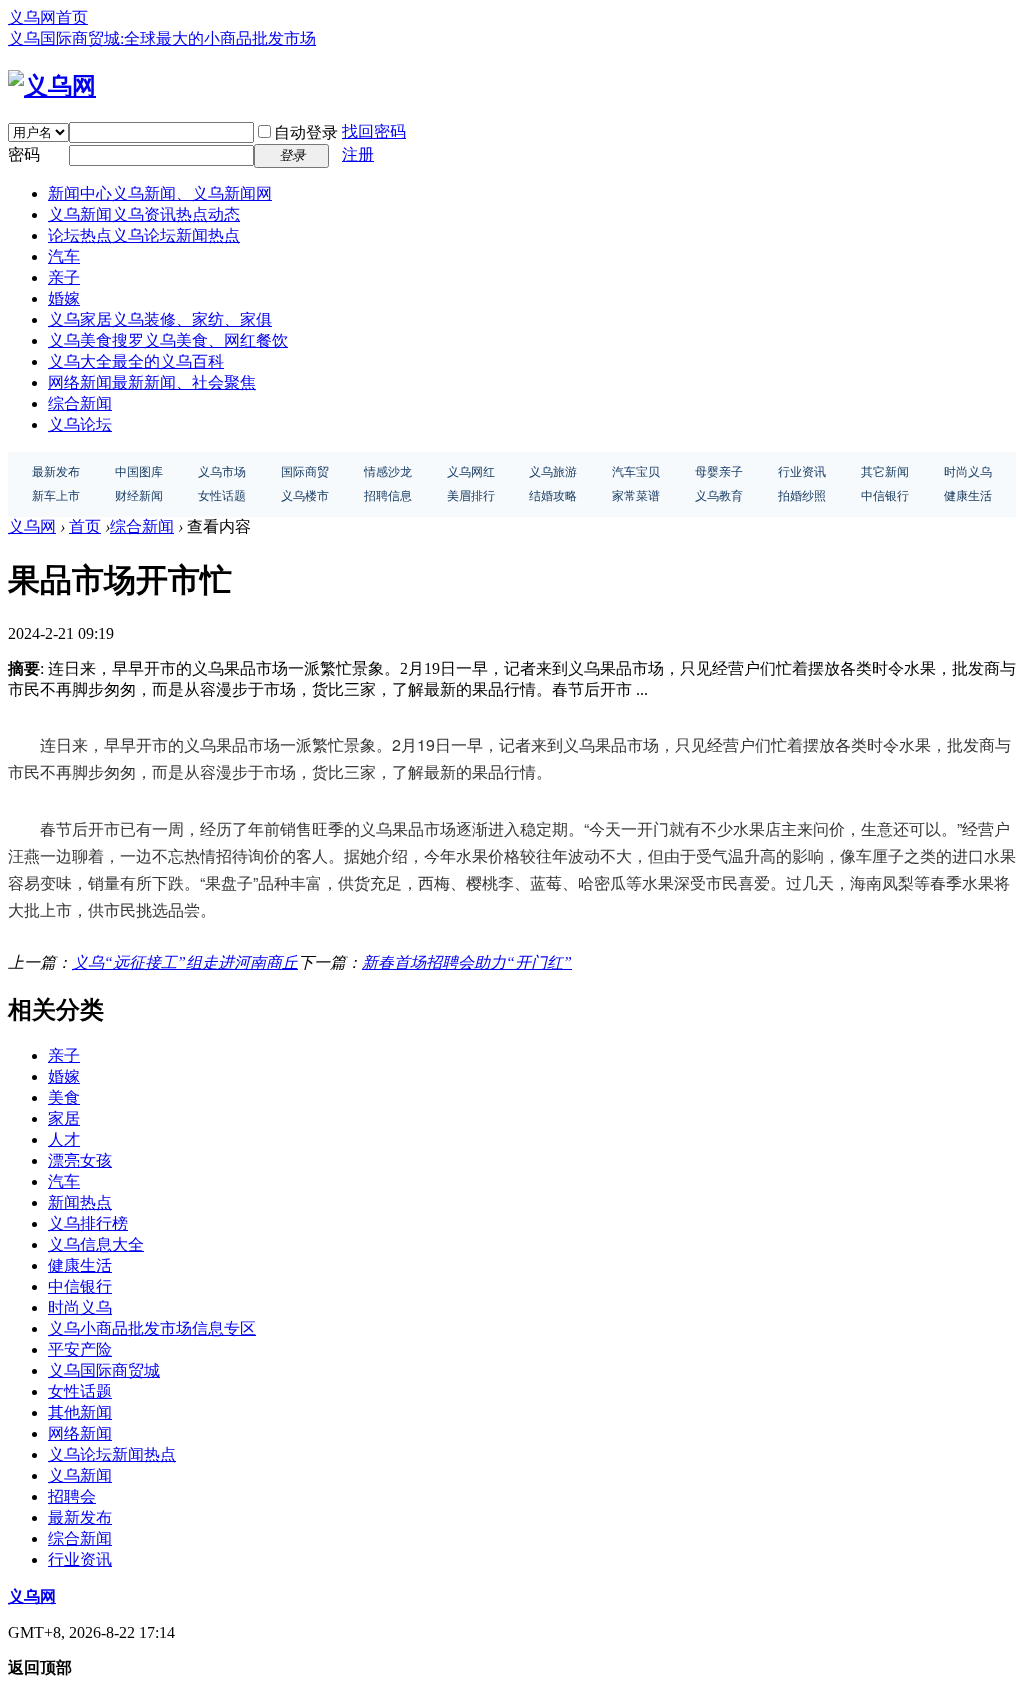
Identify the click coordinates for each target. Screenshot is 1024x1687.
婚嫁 (64, 298)
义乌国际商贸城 (104, 1370)
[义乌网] (52, 86)
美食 (64, 1097)
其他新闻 (80, 1412)
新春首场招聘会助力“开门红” (467, 962)
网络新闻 (152, 382)
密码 (24, 154)
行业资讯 (80, 1559)
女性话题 (80, 1391)
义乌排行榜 (88, 1223)
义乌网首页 (48, 17)
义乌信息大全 (96, 1244)
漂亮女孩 (80, 1160)
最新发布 (80, 1517)
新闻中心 (160, 193)
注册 (358, 154)
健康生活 (80, 1265)
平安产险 (80, 1349)
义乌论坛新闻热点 (112, 1454)
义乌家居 (160, 319)
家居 (64, 1118)
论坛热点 (144, 235)
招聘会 (72, 1496)
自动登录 (306, 132)
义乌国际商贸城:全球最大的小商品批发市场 (162, 38)
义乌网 (32, 526)
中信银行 (80, 1286)
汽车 (64, 256)
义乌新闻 (144, 214)
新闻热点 (80, 1202)
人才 (64, 1139)
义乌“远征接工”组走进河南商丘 (185, 962)
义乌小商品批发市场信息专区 (152, 1328)
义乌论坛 (80, 424)
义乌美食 (168, 340)
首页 (85, 526)
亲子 (64, 277)
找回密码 (374, 131)
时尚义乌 (80, 1307)
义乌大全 (136, 361)
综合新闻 (80, 403)
